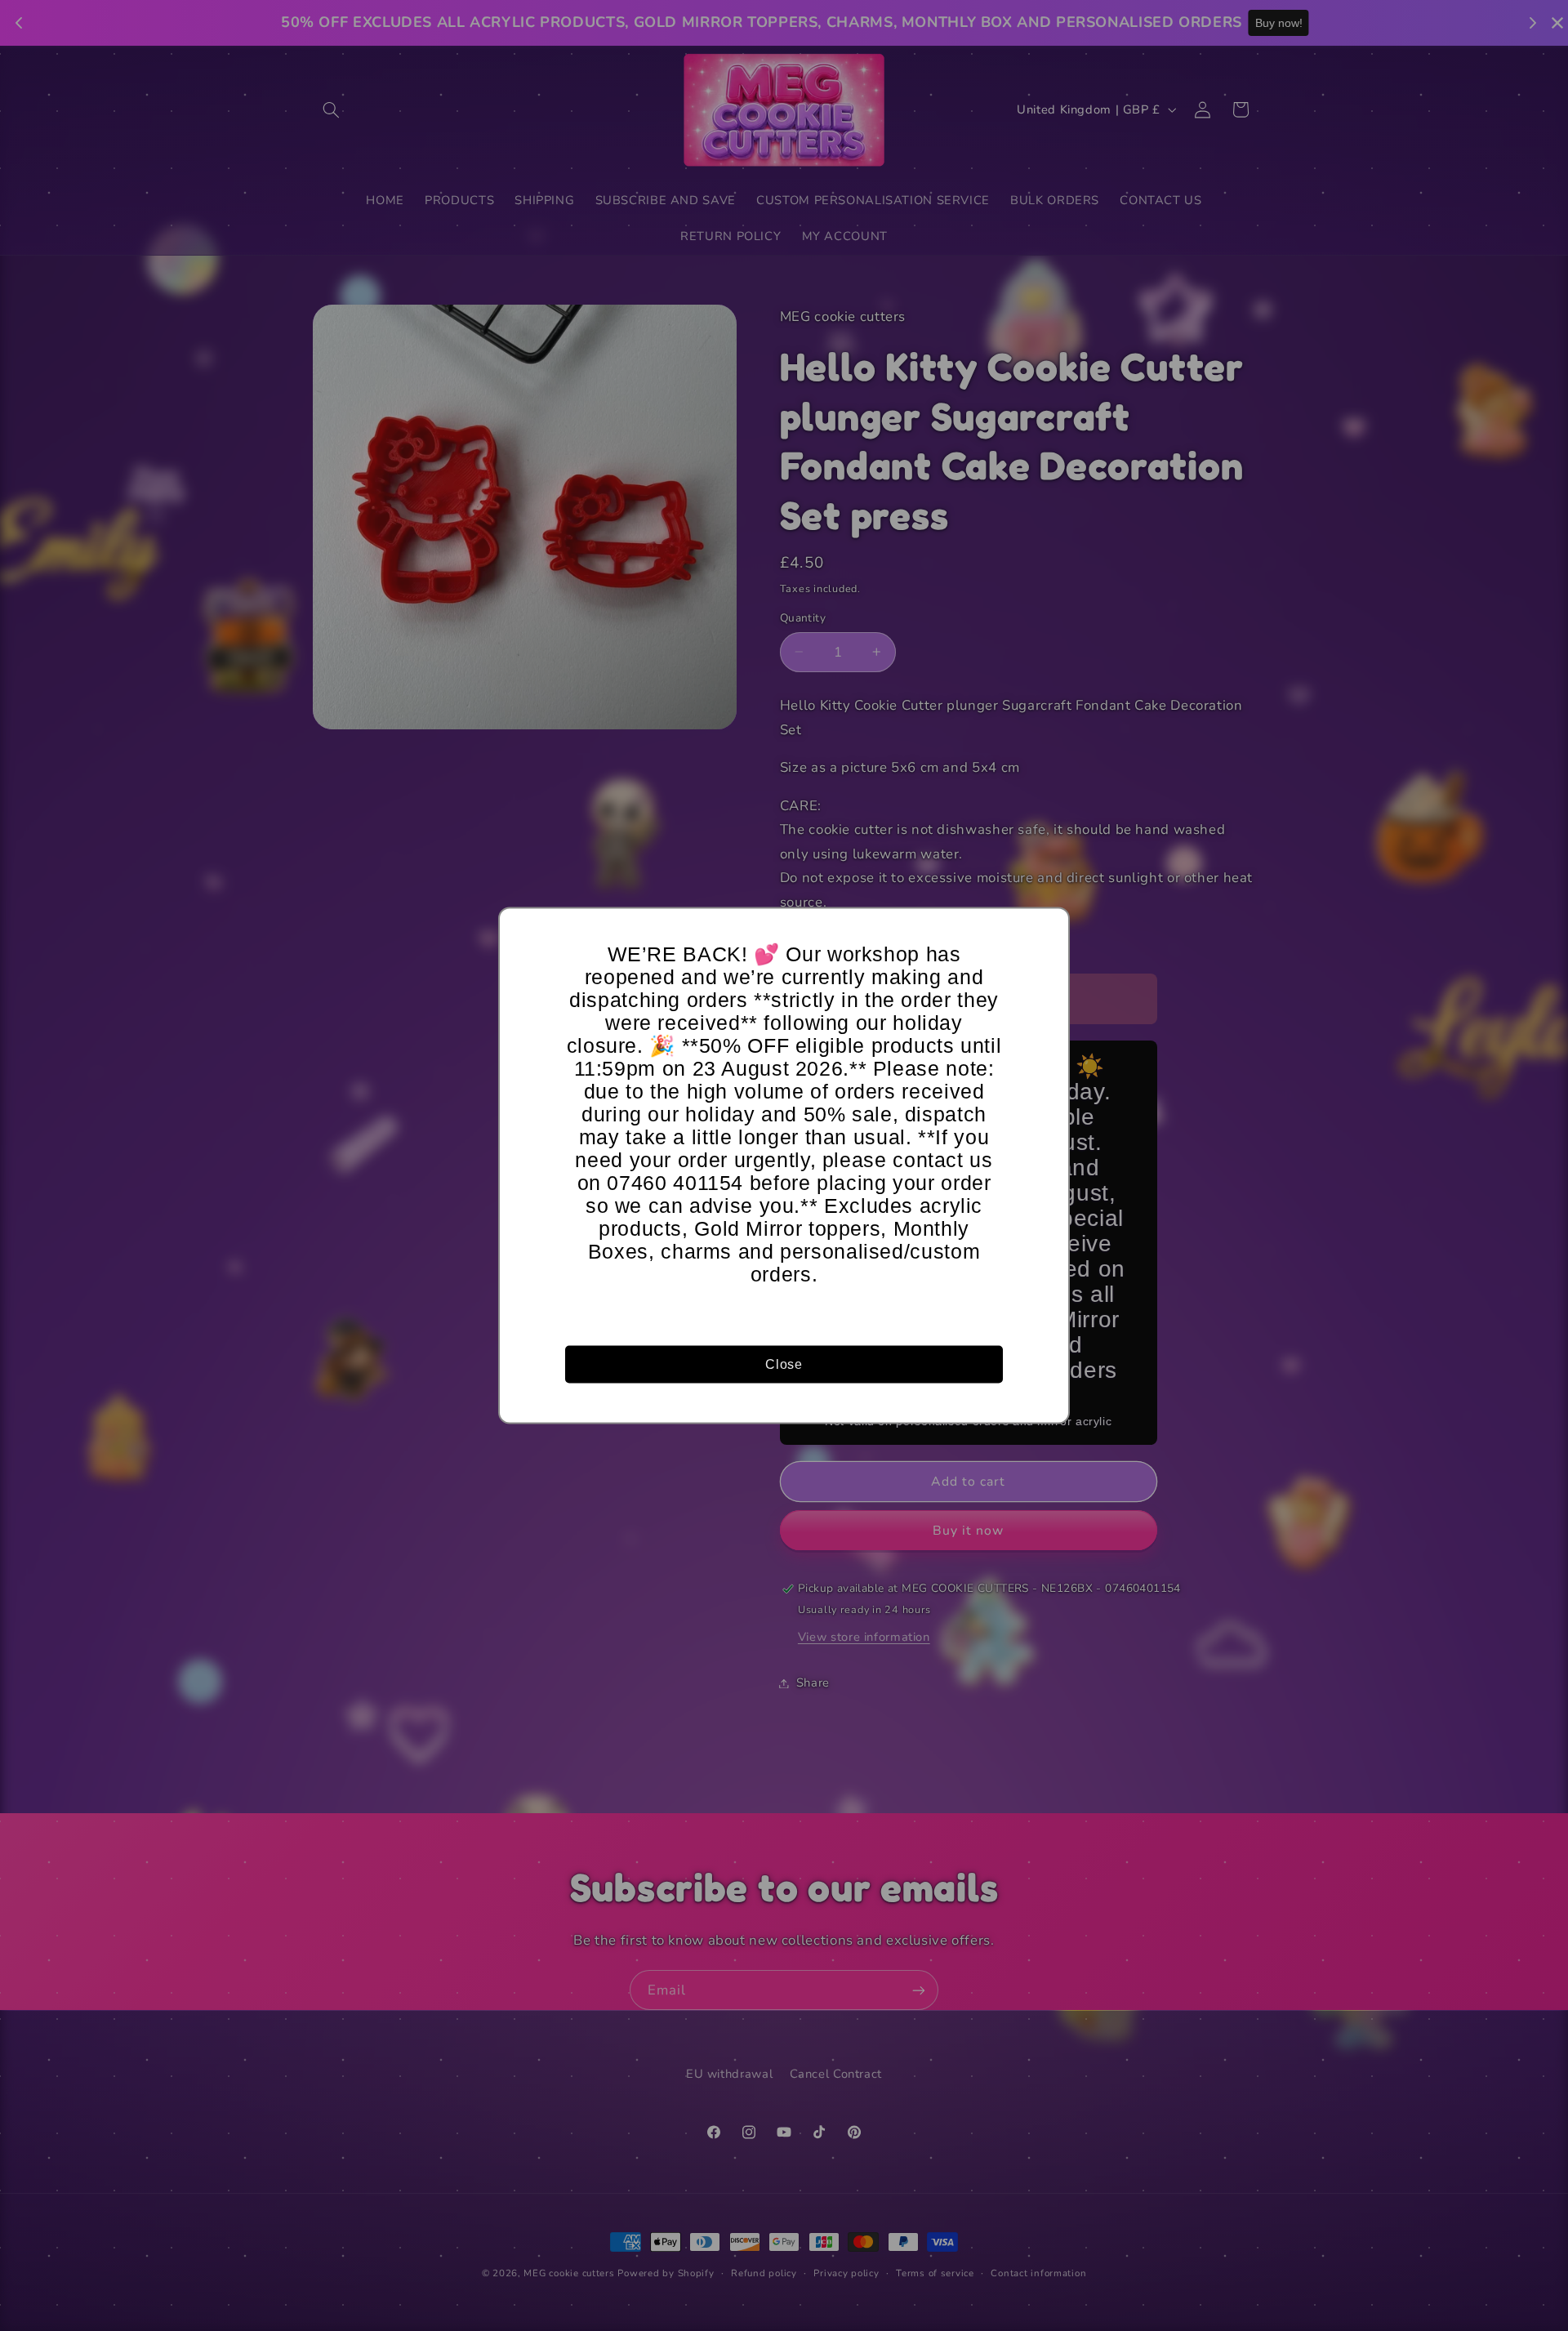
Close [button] (784, 1364)
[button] (1049, 928)
